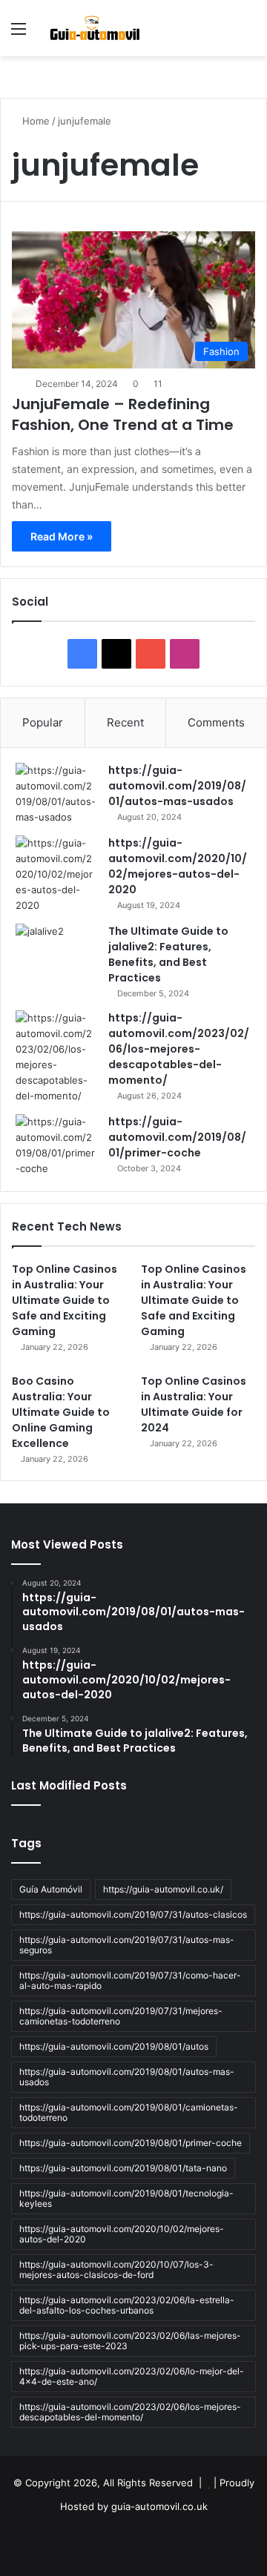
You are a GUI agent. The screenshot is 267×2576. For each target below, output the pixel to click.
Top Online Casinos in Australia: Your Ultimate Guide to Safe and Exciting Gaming (65, 1300)
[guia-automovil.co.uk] (96, 28)
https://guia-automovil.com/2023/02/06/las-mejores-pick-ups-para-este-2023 (130, 2341)
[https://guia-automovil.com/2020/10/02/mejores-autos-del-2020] (56, 874)
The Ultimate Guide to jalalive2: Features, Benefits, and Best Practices (168, 954)
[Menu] (19, 34)
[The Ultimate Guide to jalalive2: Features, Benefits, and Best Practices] (56, 951)
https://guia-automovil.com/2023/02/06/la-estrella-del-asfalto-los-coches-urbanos (127, 2305)
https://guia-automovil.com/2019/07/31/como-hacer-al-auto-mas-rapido (130, 1980)
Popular (43, 722)
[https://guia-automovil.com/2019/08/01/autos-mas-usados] (56, 794)
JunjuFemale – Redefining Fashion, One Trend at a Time (123, 414)
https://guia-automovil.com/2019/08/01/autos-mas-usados (177, 786)
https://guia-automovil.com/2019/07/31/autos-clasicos (133, 1914)
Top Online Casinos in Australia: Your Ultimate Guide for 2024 (194, 1404)
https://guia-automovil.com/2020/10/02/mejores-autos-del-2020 (178, 866)
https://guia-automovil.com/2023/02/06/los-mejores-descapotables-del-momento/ (179, 1049)
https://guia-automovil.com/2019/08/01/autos (114, 2046)
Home (34, 121)
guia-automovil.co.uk (159, 2506)
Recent (125, 722)
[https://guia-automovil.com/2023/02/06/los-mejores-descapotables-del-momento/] (56, 1057)
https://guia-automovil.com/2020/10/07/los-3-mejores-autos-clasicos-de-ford (116, 2269)
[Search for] (248, 34)
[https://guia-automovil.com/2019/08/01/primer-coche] (56, 1145)
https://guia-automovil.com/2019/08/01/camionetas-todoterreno (129, 2112)
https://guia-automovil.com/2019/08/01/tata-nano (123, 2168)
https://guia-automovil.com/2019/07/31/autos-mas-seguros (127, 1945)
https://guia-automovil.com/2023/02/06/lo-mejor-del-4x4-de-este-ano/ (132, 2376)
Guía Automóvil (51, 1889)
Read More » (62, 536)
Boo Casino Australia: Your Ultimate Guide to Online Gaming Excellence (61, 1412)
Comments (216, 722)
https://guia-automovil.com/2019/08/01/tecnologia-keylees (126, 2198)
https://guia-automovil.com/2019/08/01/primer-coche (177, 1137)
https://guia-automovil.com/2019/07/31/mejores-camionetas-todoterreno (121, 2016)
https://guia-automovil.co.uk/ (163, 1889)
